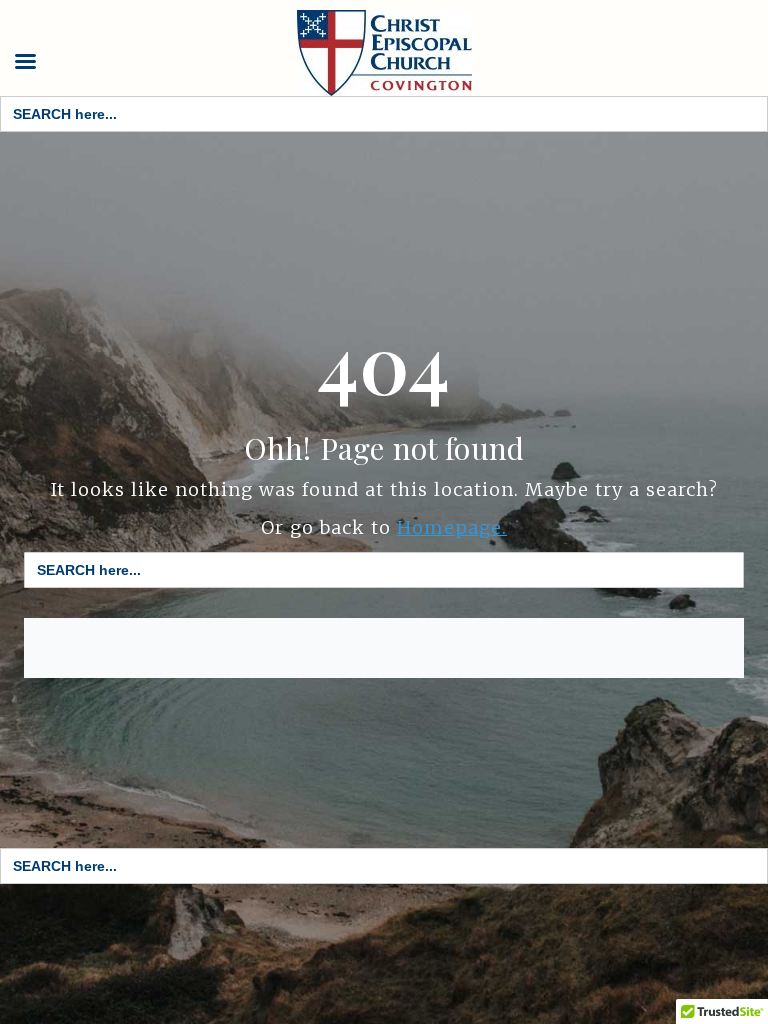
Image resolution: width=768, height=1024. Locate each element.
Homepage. (452, 527)
